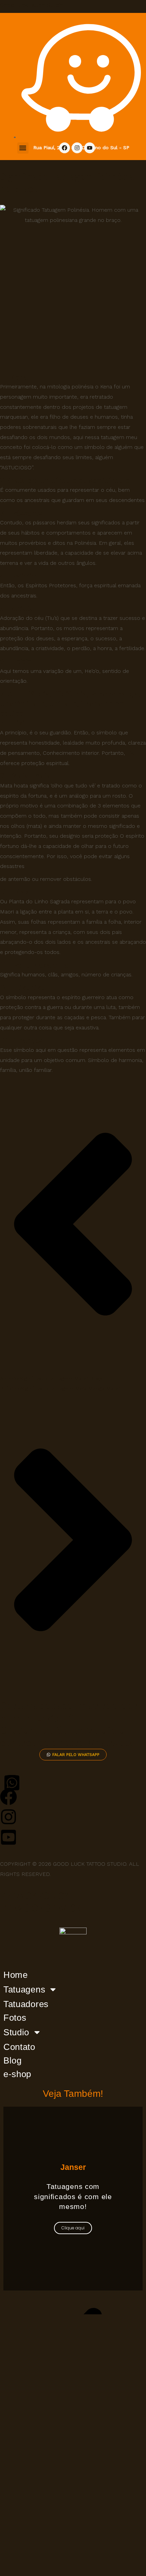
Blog (13, 2060)
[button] (23, 148)
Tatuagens (24, 1989)
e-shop (17, 2074)
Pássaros (27, 513)
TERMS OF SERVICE (40, 1908)
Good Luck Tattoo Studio (32, 5)
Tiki (131, 753)
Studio (16, 2032)
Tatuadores (26, 2004)
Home (16, 1975)
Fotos (15, 2018)
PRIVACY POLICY (34, 1896)
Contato (19, 2047)
